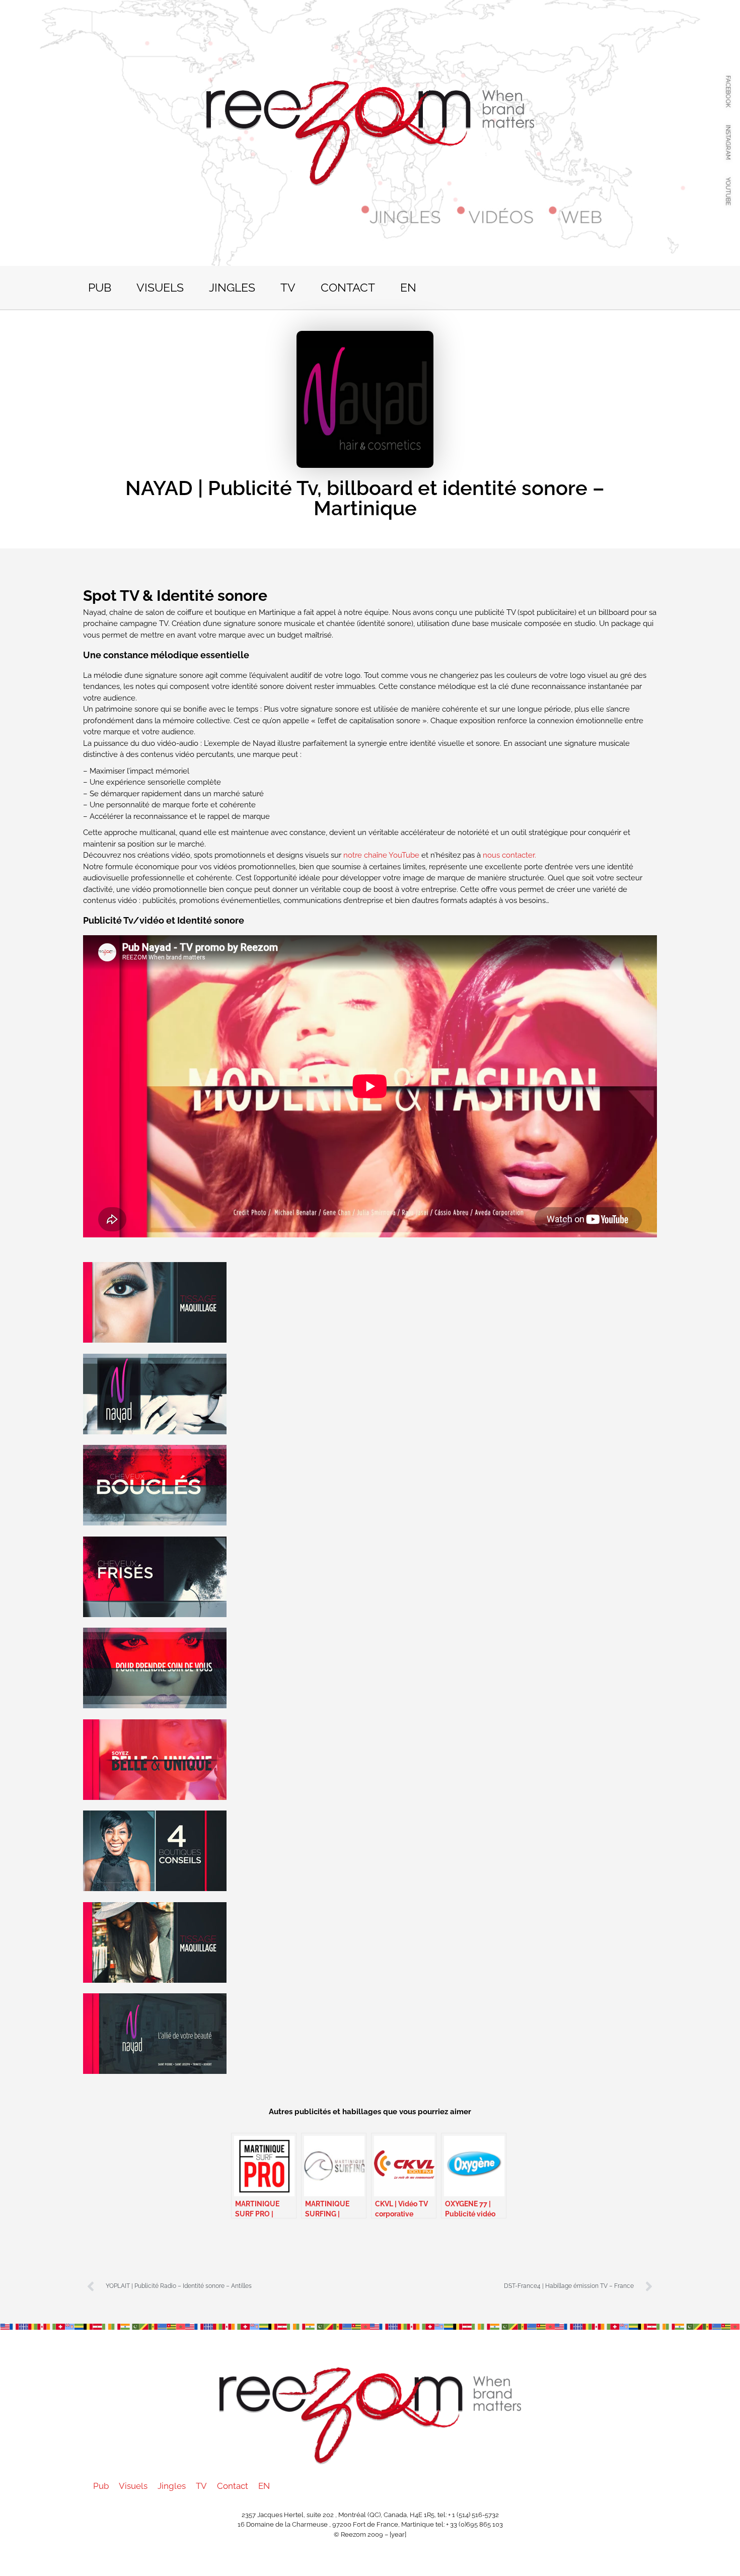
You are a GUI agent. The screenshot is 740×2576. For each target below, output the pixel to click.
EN (408, 287)
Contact (348, 287)
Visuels (160, 287)
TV (288, 287)
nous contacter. (509, 855)
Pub (100, 287)
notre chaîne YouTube (381, 855)
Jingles (232, 287)
